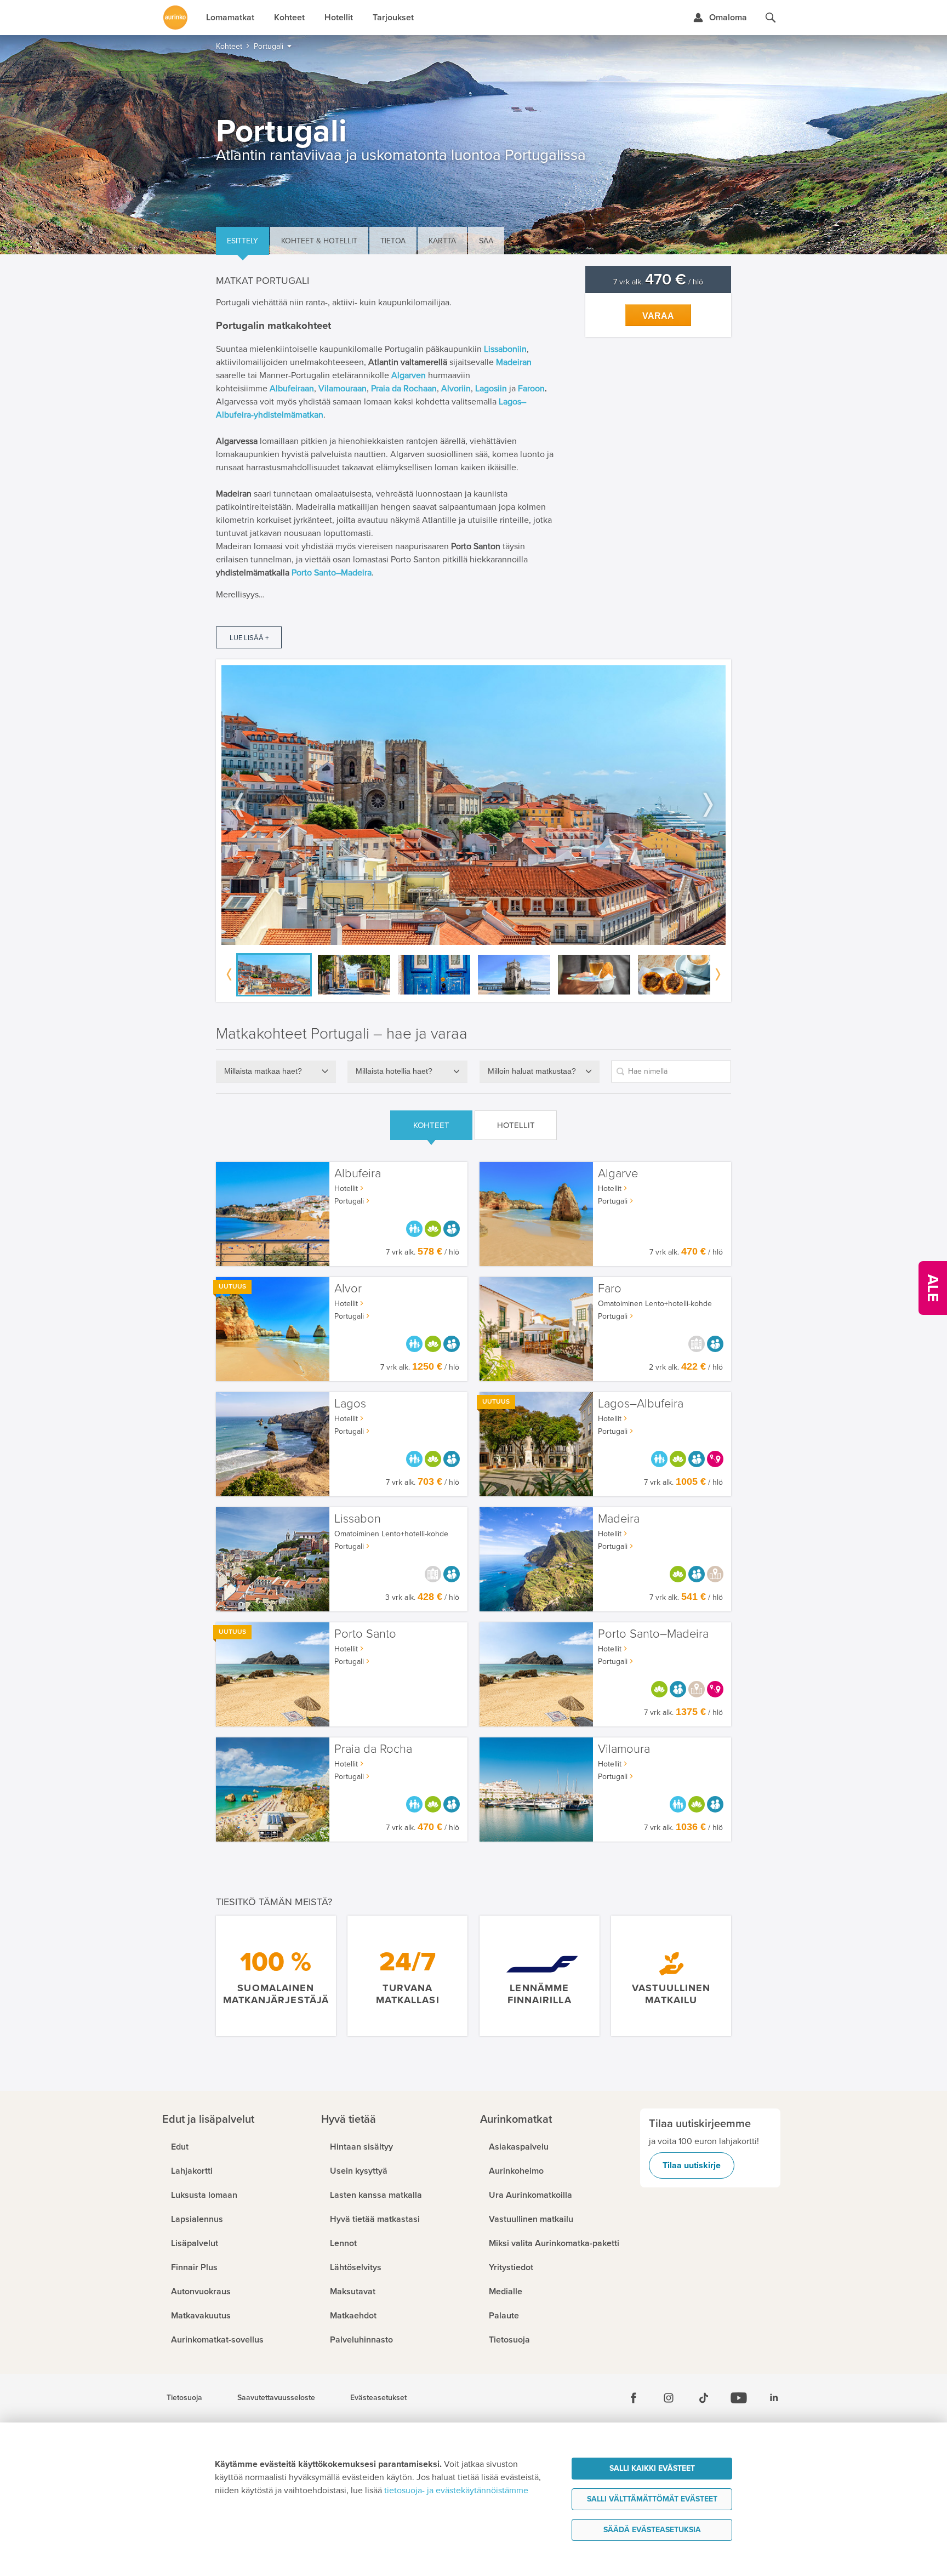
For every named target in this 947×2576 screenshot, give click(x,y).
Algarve (618, 1174)
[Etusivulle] (175, 18)
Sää (486, 241)
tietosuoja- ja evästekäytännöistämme (456, 2490)
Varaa (658, 316)
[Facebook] (634, 2398)
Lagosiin (491, 389)
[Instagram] (669, 2398)
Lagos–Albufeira (641, 1404)
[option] (473, 805)
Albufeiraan (292, 389)
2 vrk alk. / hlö (686, 1367)
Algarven (409, 375)
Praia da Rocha (373, 1749)
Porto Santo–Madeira (332, 573)
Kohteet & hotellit (319, 241)
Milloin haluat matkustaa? (532, 1071)
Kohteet (431, 1125)
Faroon (531, 389)
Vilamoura (624, 1749)
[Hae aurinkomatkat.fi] (771, 18)
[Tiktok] (704, 2398)
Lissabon (358, 1519)
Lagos (350, 1404)
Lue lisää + (249, 638)
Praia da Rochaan (404, 389)
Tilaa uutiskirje (692, 2165)
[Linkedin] (774, 2398)
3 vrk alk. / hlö (422, 1597)
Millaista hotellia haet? (394, 1071)
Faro (610, 1289)
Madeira (619, 1519)
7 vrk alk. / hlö (658, 282)
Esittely (243, 241)
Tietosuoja (184, 2398)
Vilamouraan (343, 389)
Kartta (442, 241)
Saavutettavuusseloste (276, 2398)
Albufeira (358, 1174)
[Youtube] (739, 2398)
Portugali (349, 1201)
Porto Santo (365, 1634)
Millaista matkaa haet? (263, 1071)
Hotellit (516, 1125)
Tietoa (393, 241)
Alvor (348, 1289)
